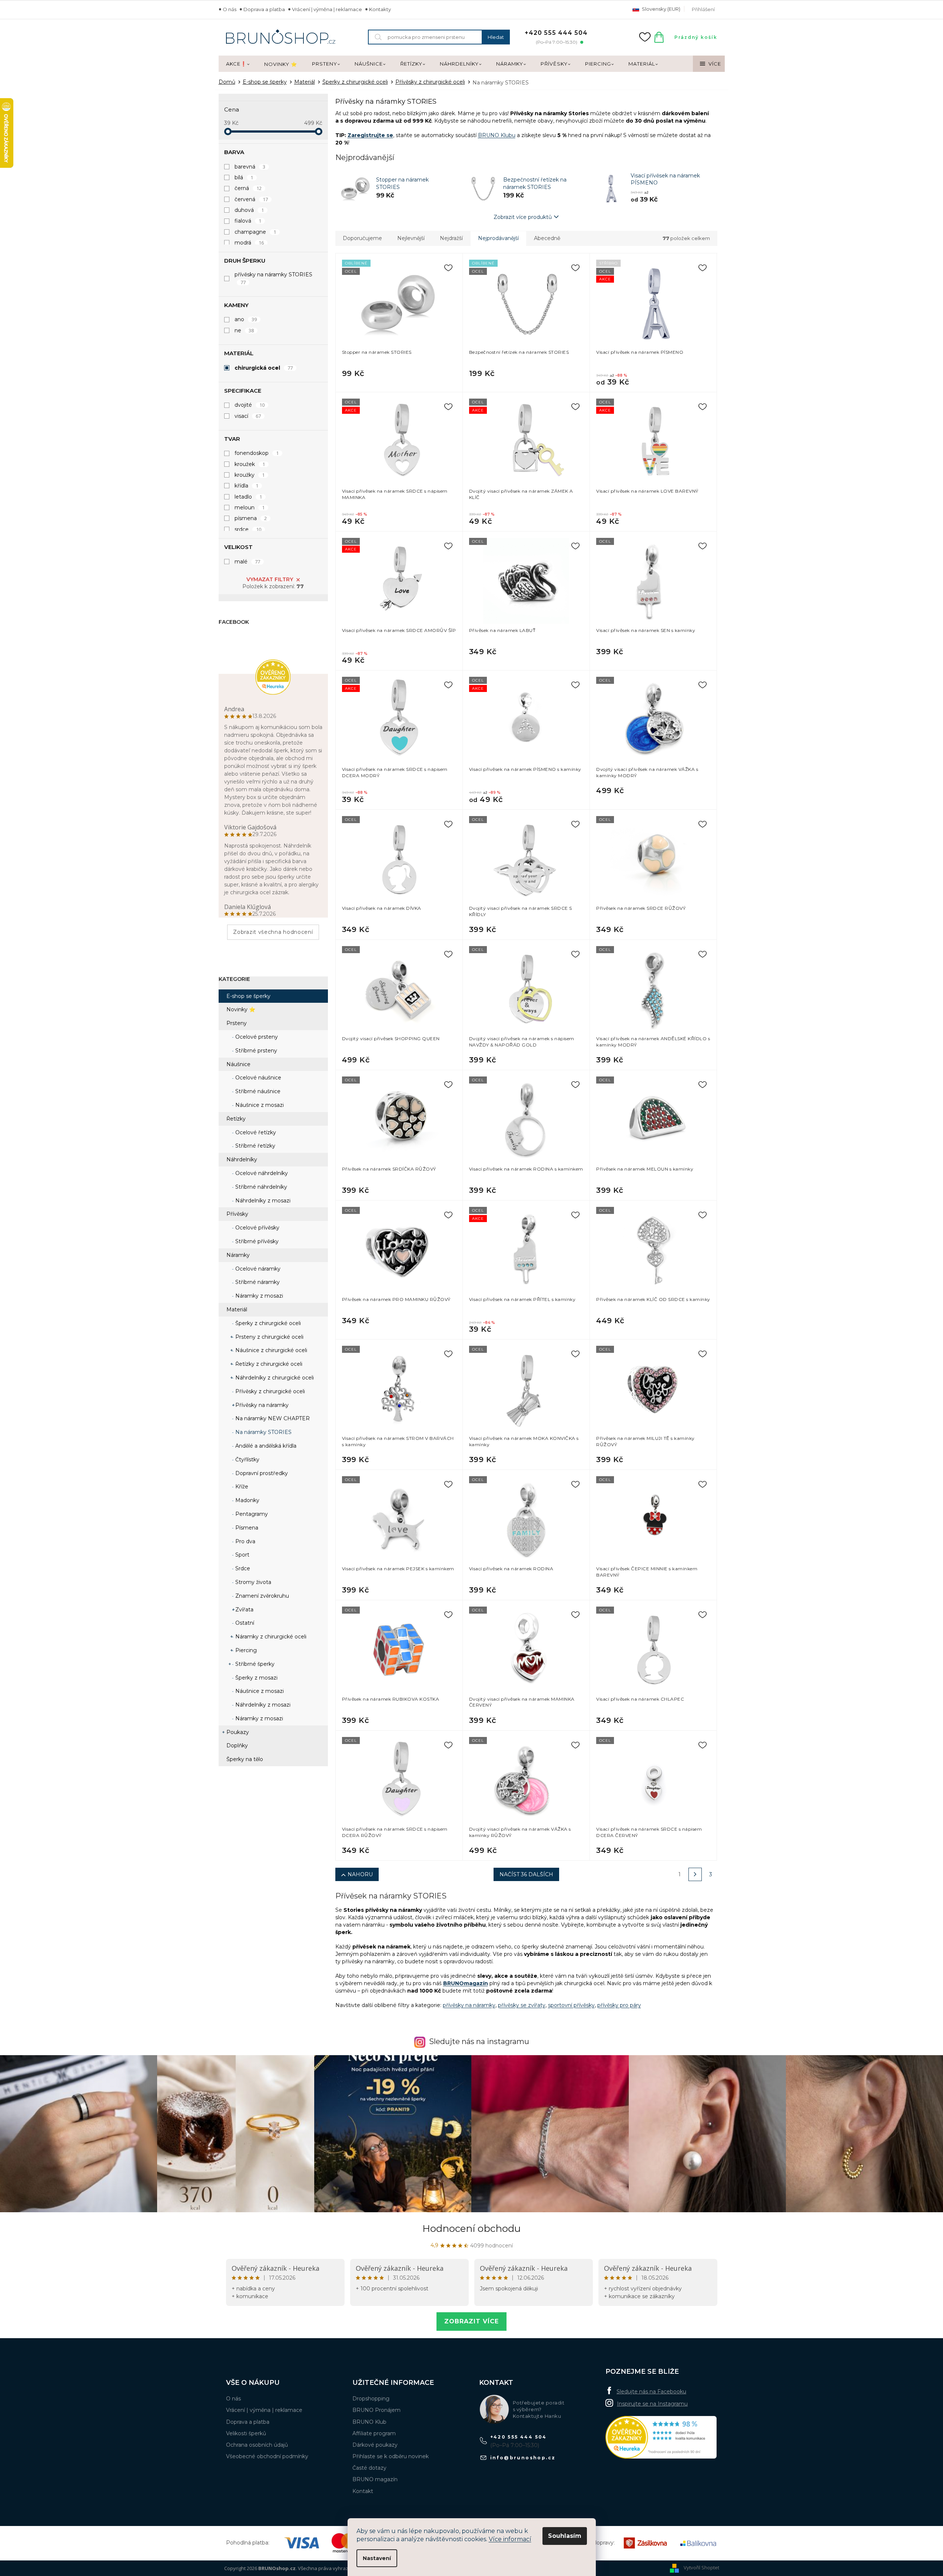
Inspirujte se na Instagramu (652, 2404)
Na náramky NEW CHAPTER (272, 1418)
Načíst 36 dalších (526, 1874)
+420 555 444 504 (519, 2437)
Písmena (246, 1528)
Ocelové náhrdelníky (261, 1173)
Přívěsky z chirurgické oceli (269, 1391)
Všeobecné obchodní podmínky (267, 2456)
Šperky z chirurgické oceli (267, 1323)
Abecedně (547, 238)
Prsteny (237, 1023)
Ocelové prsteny (256, 1037)
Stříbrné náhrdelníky (260, 1187)
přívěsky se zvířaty (522, 2005)
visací (248, 416)
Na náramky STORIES (263, 1432)
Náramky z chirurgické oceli (270, 1637)
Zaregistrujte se (370, 135)
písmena (251, 518)
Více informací (510, 2539)
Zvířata (244, 1610)
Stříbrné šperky (254, 1664)
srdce (248, 529)
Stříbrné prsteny (255, 1051)
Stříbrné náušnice (257, 1091)
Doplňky (237, 1745)
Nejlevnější (411, 238)
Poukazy (238, 1732)
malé (248, 562)
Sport (242, 1555)
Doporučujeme (362, 238)
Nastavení (377, 2558)
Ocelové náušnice (258, 1078)
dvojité (250, 405)
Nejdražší (451, 238)
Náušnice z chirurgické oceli (270, 1350)
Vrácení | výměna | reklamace (327, 9)
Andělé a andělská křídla (265, 1446)
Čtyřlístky (247, 1460)
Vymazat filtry (270, 579)
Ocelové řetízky (255, 1132)
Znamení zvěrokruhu (261, 1596)
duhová (249, 210)
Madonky (247, 1500)
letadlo (248, 497)
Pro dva (245, 1541)
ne (244, 330)
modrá (249, 243)
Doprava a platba (264, 9)
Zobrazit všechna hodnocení (273, 932)
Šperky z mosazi (256, 1678)
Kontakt (363, 2491)
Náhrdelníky (242, 1159)
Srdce (242, 1568)
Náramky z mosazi (258, 1296)
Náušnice (238, 1064)
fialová (248, 221)
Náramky (238, 1255)
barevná (250, 167)
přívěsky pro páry (619, 2005)
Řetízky (236, 1119)
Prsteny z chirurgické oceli (269, 1337)
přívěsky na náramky (469, 2005)
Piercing (245, 1650)
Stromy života (253, 1582)
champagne (255, 232)
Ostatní (244, 1623)
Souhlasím (565, 2536)
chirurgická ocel (264, 368)
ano (246, 319)
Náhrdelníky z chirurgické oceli (274, 1378)
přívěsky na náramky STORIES (273, 278)
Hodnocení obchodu (471, 2229)
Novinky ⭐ (241, 1009)
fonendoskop (257, 453)
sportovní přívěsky (571, 2005)
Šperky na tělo (245, 1759)
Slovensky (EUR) (660, 9)
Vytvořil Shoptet (701, 2567)
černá (248, 188)
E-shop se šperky (248, 996)
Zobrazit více (471, 2321)
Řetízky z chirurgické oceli (268, 1364)
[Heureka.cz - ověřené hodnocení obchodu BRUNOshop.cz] (661, 2437)
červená (251, 199)
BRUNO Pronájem (376, 2410)
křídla (247, 486)
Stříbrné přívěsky (256, 1241)
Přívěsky (237, 1214)
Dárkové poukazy (375, 2445)
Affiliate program (374, 2433)
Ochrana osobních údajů (257, 2445)
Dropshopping (371, 2399)
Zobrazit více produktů (523, 217)
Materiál (237, 1309)
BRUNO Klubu (497, 135)
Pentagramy (251, 1514)
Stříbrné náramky (257, 1282)
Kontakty (380, 9)
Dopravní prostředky (261, 1473)
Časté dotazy (369, 2468)
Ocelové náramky (257, 1269)
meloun (250, 507)
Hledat (496, 37)
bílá (244, 177)
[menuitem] (238, 64)
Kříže (241, 1487)
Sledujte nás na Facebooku (651, 2392)
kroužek (250, 464)
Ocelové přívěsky (257, 1228)
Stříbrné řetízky (255, 1146)
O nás (230, 9)
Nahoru (360, 1874)
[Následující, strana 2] (695, 1874)
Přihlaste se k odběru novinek (391, 2456)
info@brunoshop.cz (523, 2458)
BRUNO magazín (375, 2479)
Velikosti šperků (246, 2433)
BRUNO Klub (369, 2422)
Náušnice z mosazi (259, 1105)
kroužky (250, 475)
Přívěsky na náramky (261, 1405)
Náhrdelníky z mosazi (262, 1201)
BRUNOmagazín (466, 1983)
